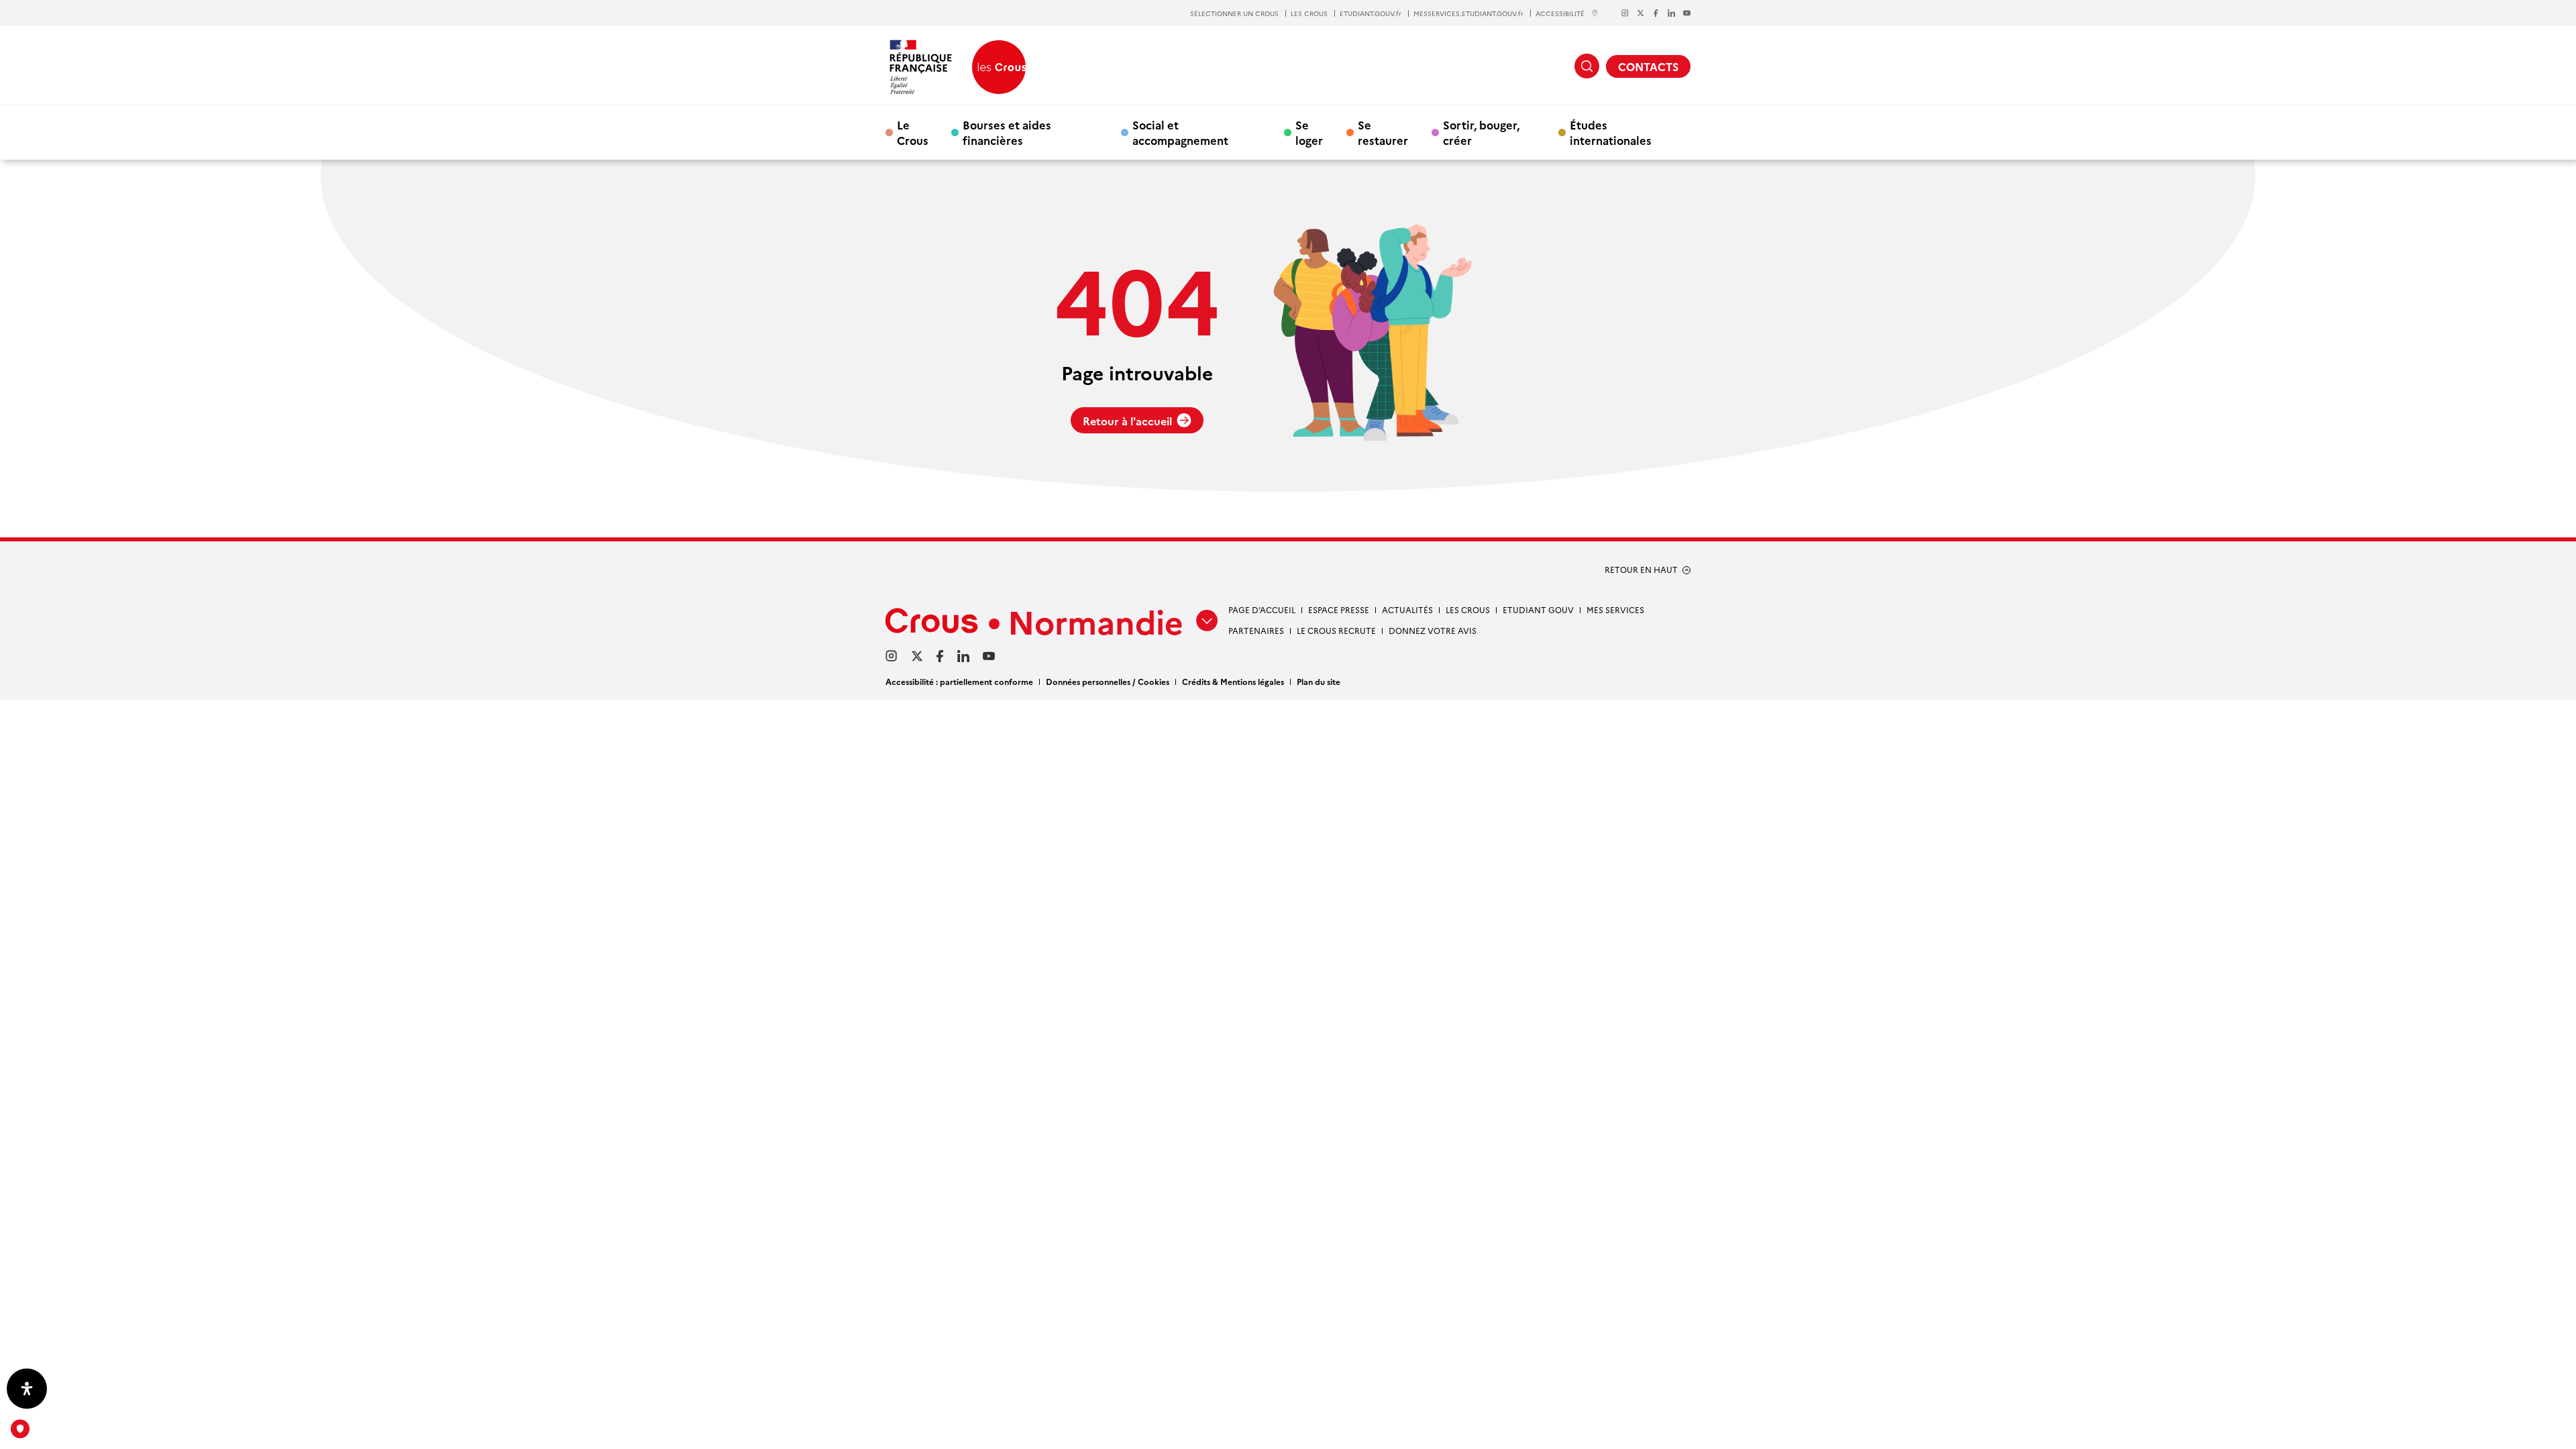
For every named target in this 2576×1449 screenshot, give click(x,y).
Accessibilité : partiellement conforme (959, 681)
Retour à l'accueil (1127, 421)
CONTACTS (1648, 66)
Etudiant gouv (1538, 609)
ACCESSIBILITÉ (1560, 13)
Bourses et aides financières (1007, 132)
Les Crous (1468, 609)
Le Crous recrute (1336, 630)
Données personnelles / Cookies (1108, 681)
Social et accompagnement (1180, 132)
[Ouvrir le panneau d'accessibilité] (27, 1389)
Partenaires (1256, 630)
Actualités (1407, 609)
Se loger (1309, 132)
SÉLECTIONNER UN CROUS (1234, 13)
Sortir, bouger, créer (1481, 132)
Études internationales (1611, 132)
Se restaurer (1383, 132)
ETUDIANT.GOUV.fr (1371, 13)
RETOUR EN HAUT (1641, 570)
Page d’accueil (1262, 609)
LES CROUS (1309, 13)
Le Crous (913, 132)
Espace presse (1339, 609)
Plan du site (1319, 681)
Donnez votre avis (1433, 630)
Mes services (1615, 609)
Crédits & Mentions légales (1233, 681)
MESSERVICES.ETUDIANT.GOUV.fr (1468, 13)
